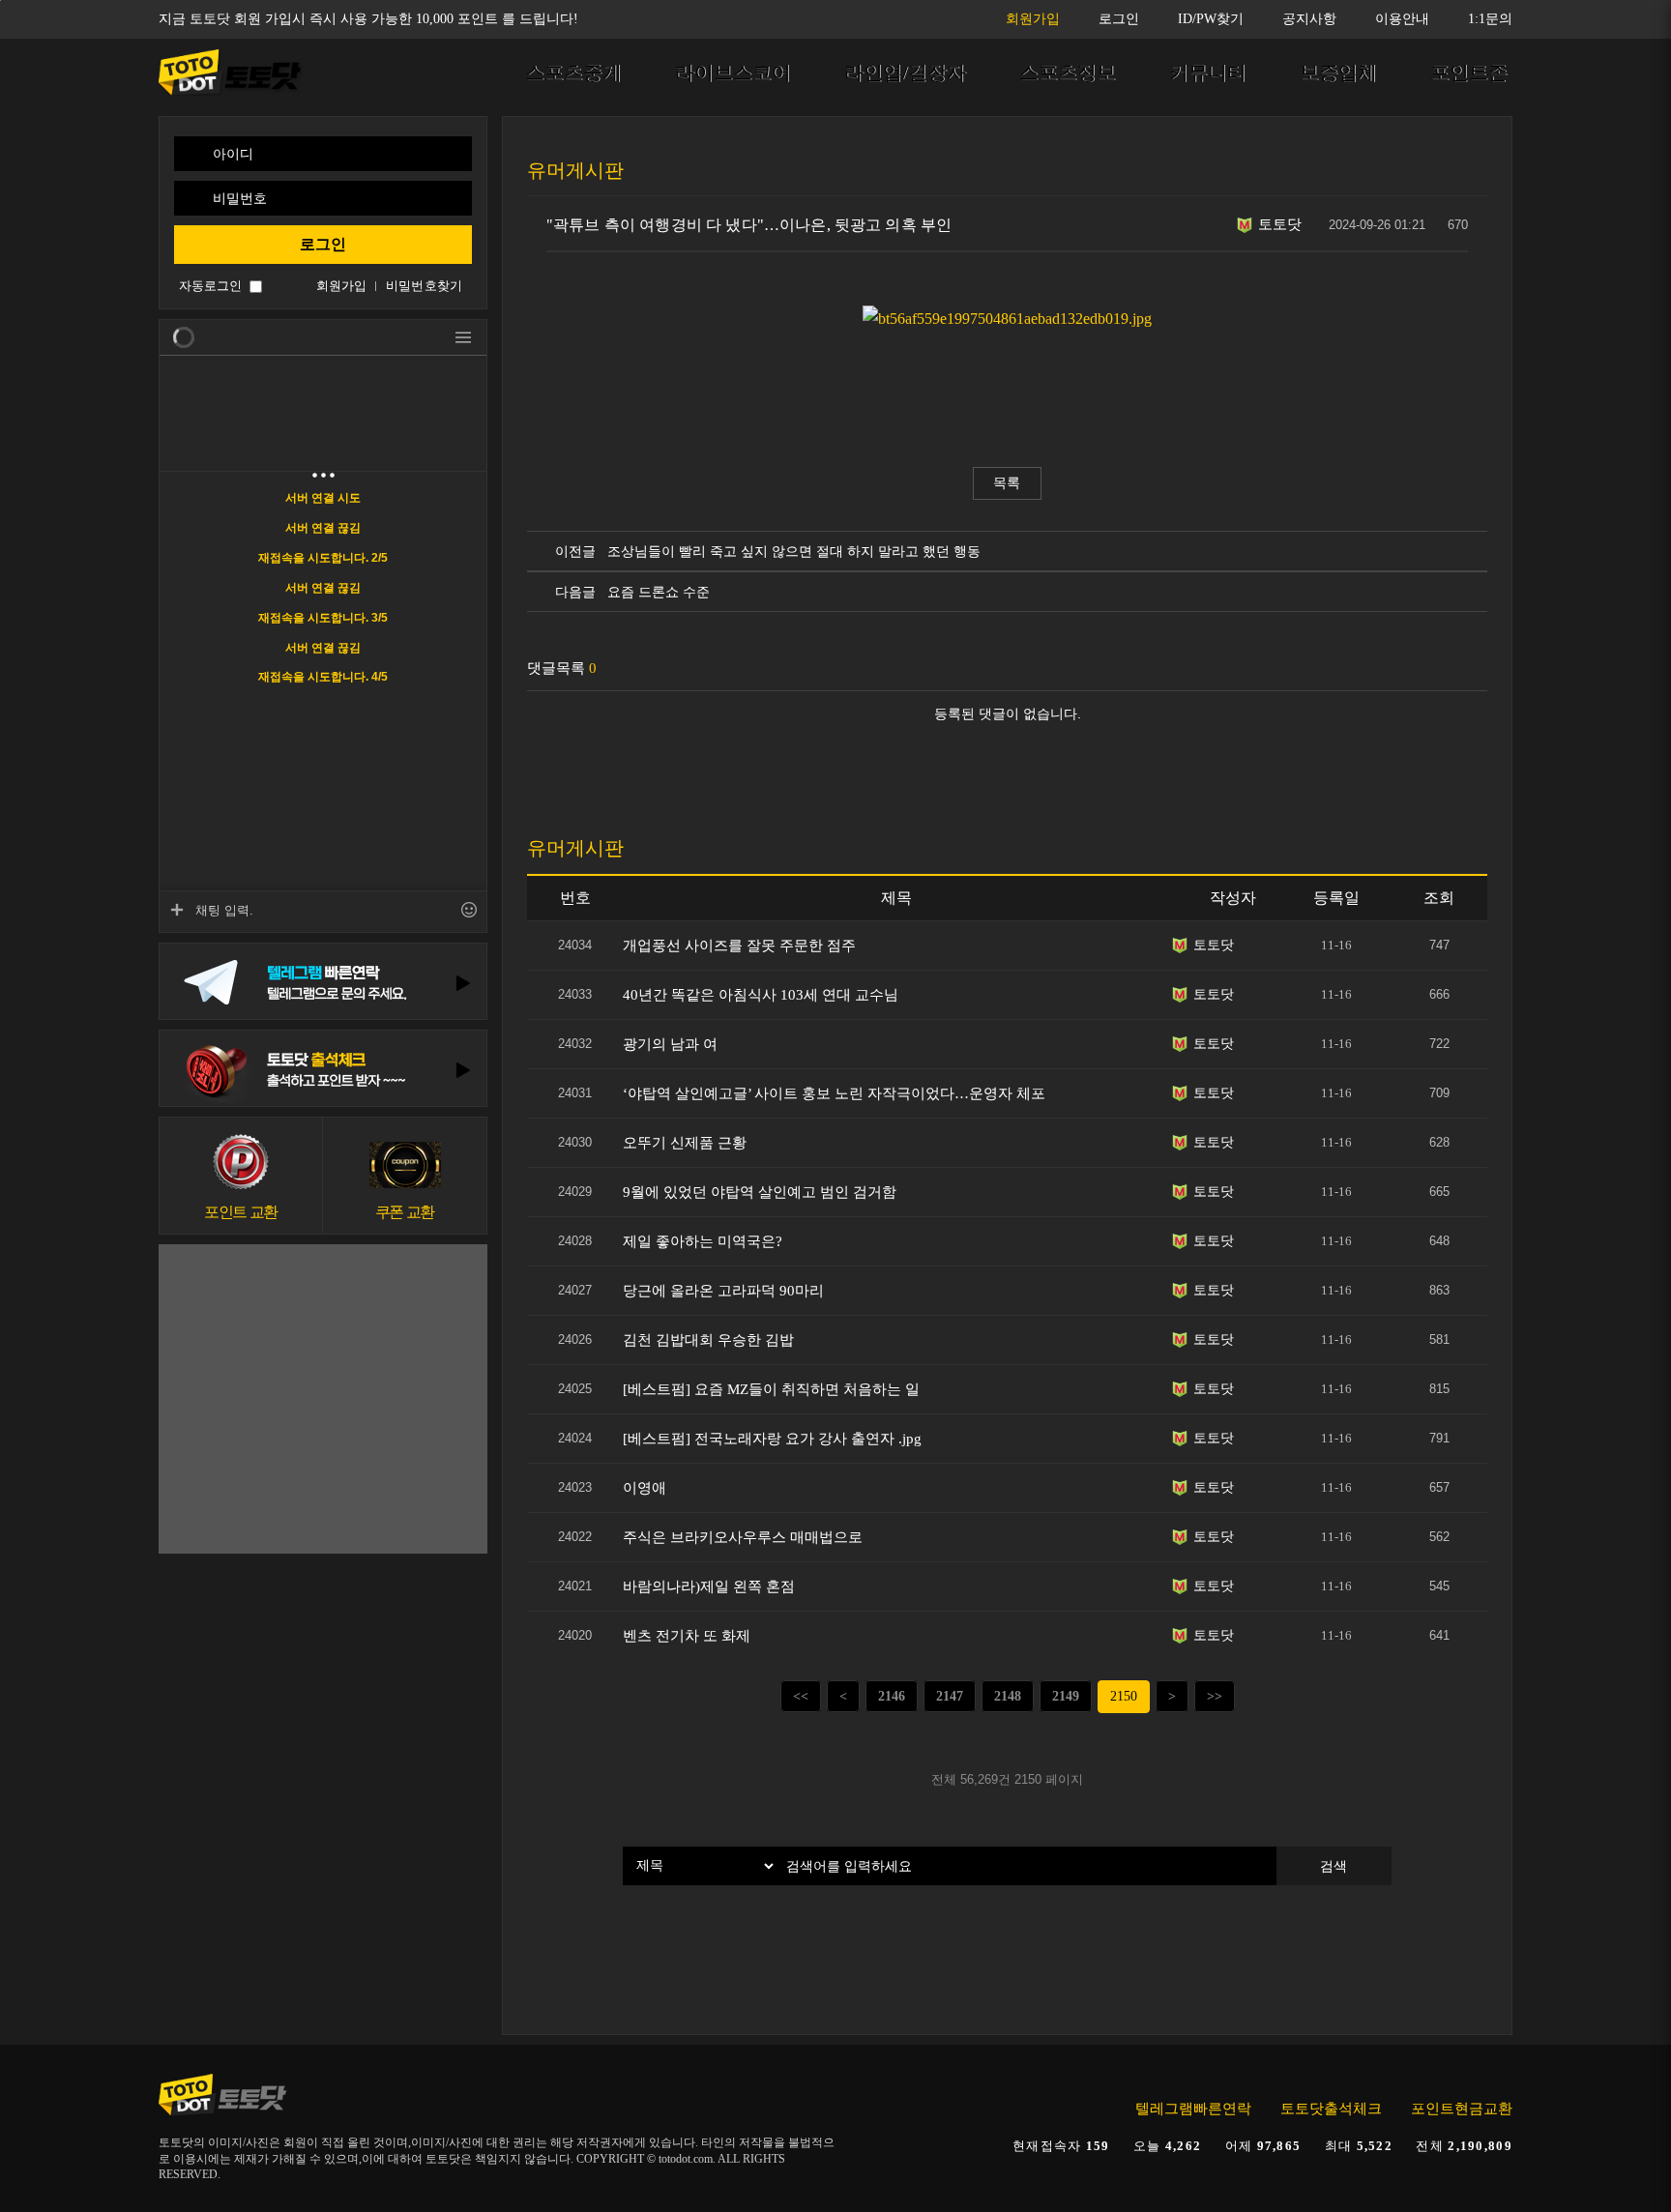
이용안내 (1402, 19)
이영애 (645, 1488)
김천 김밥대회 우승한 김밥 (708, 1340)
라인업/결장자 (905, 73)
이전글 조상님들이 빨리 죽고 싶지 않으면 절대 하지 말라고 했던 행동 (764, 551)
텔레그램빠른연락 (1193, 2109)
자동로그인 (210, 286)
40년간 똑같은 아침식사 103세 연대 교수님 (761, 995)
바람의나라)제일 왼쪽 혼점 (709, 1586)
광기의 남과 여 (670, 1044)
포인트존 (1469, 73)
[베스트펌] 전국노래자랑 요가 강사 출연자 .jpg (772, 1439)
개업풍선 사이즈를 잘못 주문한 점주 (739, 946)
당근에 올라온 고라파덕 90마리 (723, 1291)
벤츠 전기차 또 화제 (687, 1636)
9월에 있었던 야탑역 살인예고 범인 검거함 (760, 1192)
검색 (1334, 1866)
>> (1215, 1696)
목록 (1007, 483)
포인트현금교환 (1462, 2109)
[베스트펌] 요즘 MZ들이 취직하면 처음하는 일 (771, 1389)
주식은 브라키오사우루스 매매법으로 (743, 1537)
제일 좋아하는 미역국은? (703, 1241)
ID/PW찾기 (1211, 19)
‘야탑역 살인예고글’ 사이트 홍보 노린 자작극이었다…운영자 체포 (834, 1093)
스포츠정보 (1068, 73)
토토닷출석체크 (1331, 2109)
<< (801, 1696)
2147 (950, 1696)
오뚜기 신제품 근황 (685, 1143)
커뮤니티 (1208, 73)
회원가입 (1033, 19)
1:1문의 (1490, 19)
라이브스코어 (733, 73)
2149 (1066, 1696)
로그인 (1119, 19)
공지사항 (1309, 19)
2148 (1008, 1696)
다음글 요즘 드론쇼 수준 (629, 592)
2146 (892, 1696)
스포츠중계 (573, 73)
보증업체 (1338, 73)
